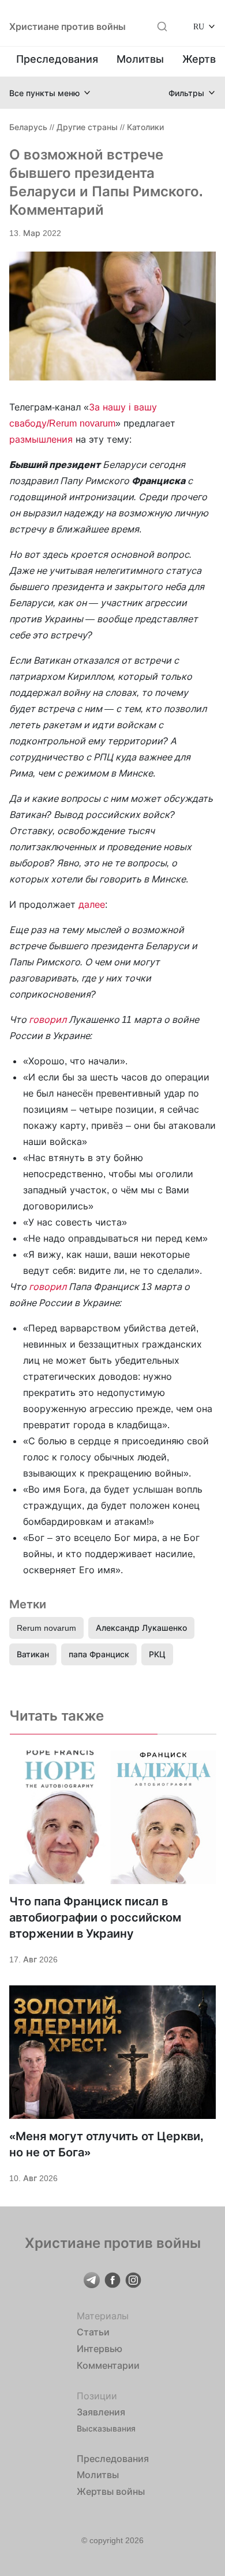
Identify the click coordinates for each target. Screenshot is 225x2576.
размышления (41, 439)
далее (92, 904)
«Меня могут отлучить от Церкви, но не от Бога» (106, 2144)
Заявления (101, 2412)
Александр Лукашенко (141, 1628)
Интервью (100, 2349)
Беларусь (28, 127)
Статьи (93, 2332)
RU (199, 26)
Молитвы (140, 59)
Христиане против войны (67, 26)
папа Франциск (99, 1654)
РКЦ (157, 1654)
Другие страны (87, 127)
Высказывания (106, 2428)
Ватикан (33, 1654)
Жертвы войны (111, 2491)
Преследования (57, 59)
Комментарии (108, 2365)
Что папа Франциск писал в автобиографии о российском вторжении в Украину (95, 1917)
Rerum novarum (46, 1628)
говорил (48, 1019)
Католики (145, 127)
